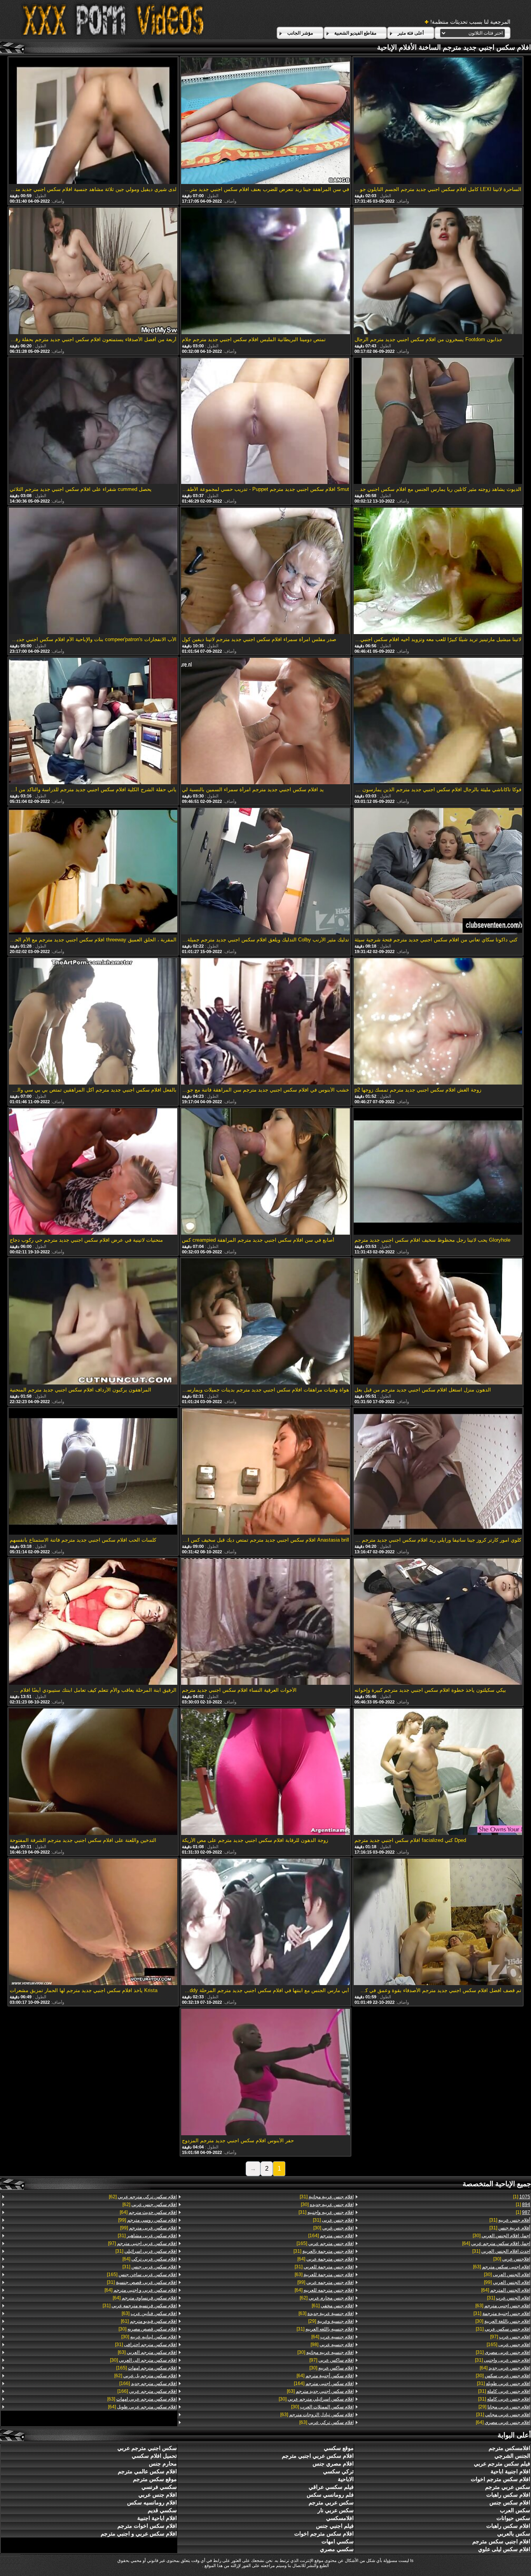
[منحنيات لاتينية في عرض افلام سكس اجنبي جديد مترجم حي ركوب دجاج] (93, 1172)
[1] (522, 2197)
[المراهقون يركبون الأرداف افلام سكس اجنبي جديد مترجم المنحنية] (93, 1322)
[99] (507, 2282)
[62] (327, 2298)
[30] (501, 2236)
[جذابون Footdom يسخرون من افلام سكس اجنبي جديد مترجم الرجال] (438, 272)
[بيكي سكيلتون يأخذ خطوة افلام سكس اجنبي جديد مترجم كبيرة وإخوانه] (438, 1622)
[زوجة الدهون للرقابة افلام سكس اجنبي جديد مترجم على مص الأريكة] (265, 1772)
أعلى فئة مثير (411, 33)
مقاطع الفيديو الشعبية (355, 33)
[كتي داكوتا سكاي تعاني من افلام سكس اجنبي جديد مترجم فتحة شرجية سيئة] (438, 872)
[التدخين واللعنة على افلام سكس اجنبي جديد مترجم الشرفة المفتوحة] (93, 1772)
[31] (510, 2220)
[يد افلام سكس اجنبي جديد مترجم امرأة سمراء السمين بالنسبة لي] (265, 722)
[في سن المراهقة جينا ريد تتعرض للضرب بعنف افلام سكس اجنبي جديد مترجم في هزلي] (265, 121)
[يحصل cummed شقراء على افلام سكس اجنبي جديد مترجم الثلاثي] (93, 422)
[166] (148, 2383)
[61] (333, 2306)
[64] (496, 2243)
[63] (502, 2267)
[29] (504, 2407)
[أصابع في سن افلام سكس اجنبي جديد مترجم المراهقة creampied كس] (265, 1172)
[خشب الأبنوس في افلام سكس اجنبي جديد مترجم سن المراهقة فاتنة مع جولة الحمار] (265, 1022)
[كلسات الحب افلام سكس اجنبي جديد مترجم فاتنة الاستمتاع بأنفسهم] (93, 1472)
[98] (332, 2345)
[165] (508, 2345)
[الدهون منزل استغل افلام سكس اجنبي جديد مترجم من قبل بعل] (438, 1322)
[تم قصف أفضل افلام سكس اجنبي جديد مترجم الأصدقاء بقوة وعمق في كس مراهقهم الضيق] (438, 1922)
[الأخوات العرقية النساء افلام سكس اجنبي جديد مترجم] (265, 1622)
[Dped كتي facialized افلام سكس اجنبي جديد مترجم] (438, 1772)
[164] (331, 2236)
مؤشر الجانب (300, 33)
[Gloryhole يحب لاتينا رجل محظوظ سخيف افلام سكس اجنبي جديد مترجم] (438, 1172)
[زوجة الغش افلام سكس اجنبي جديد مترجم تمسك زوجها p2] (438, 1022)
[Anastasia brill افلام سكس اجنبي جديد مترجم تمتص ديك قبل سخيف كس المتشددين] (265, 1472)
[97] (510, 2337)
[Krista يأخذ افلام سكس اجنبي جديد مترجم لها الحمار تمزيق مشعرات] (93, 1922)
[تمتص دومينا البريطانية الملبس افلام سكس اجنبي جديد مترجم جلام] (265, 272)
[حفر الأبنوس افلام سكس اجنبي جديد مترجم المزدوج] (265, 2073)
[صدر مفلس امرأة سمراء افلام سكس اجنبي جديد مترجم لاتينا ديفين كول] (265, 571)
